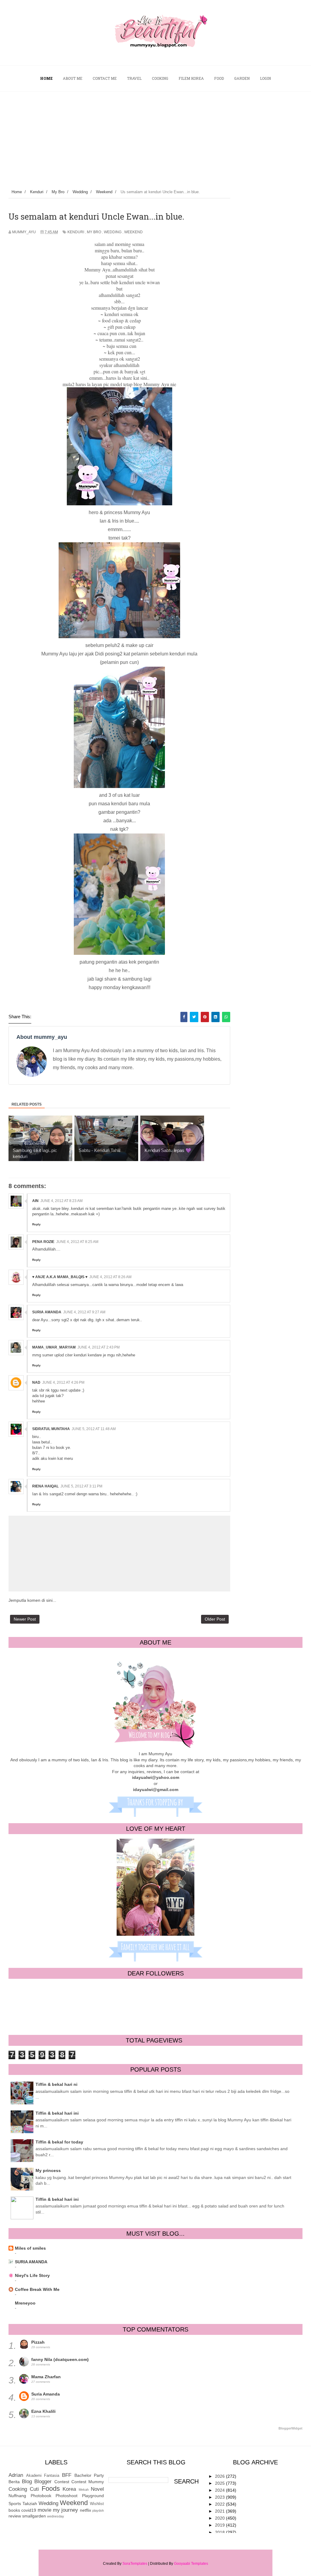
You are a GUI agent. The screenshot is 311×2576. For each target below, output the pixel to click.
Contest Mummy (88, 2482)
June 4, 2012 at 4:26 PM (63, 1382)
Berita (14, 2482)
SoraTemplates (135, 2564)
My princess (48, 2170)
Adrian (16, 2475)
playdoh (98, 2510)
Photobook (41, 2496)
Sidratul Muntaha (51, 1429)
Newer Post (25, 1619)
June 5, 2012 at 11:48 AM (94, 1429)
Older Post (215, 1619)
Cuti (34, 2489)
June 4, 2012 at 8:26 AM (110, 1277)
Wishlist (97, 2504)
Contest (62, 2482)
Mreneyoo (25, 2303)
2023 (220, 2497)
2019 (220, 2525)
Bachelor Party (89, 2475)
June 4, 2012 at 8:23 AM (62, 1201)
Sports (15, 2504)
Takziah (30, 2504)
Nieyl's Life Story (32, 2275)
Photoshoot (67, 2496)
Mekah (84, 2490)
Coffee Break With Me (37, 2289)
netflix (85, 2510)
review (15, 2516)
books (14, 2510)
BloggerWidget (290, 2428)
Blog (27, 2482)
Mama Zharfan (46, 2377)
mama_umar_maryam (54, 1347)
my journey (65, 2510)
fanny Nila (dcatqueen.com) (60, 2359)
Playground (93, 2496)
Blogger (43, 2482)
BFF (67, 2475)
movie (44, 2510)
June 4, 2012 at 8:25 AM (77, 1242)
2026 (220, 2476)
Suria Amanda (46, 2394)
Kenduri (76, 232)
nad (36, 1382)
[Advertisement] (155, 137)
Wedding (113, 232)
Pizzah (38, 2342)
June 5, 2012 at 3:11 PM (81, 1486)
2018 (220, 2532)
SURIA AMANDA (47, 1312)
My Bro (94, 232)
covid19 (29, 2510)
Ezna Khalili (43, 2411)
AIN (35, 1201)
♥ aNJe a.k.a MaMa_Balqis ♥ (60, 1277)
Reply (36, 1224)
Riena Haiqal (45, 1486)
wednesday (56, 2516)
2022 (220, 2504)
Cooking (18, 2489)
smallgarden (34, 2516)
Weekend (133, 232)
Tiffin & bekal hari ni (56, 2084)
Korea (69, 2489)
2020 (220, 2518)
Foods (51, 2488)
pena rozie (43, 1242)
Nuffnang (17, 2496)
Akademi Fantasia (43, 2476)
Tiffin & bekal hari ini (57, 2113)
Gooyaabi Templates (191, 2564)
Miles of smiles (30, 2248)
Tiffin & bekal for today (59, 2142)
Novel (97, 2489)
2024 (220, 2490)
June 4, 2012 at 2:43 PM (99, 1347)
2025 (220, 2483)
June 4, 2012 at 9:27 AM (84, 1312)
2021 (220, 2511)
